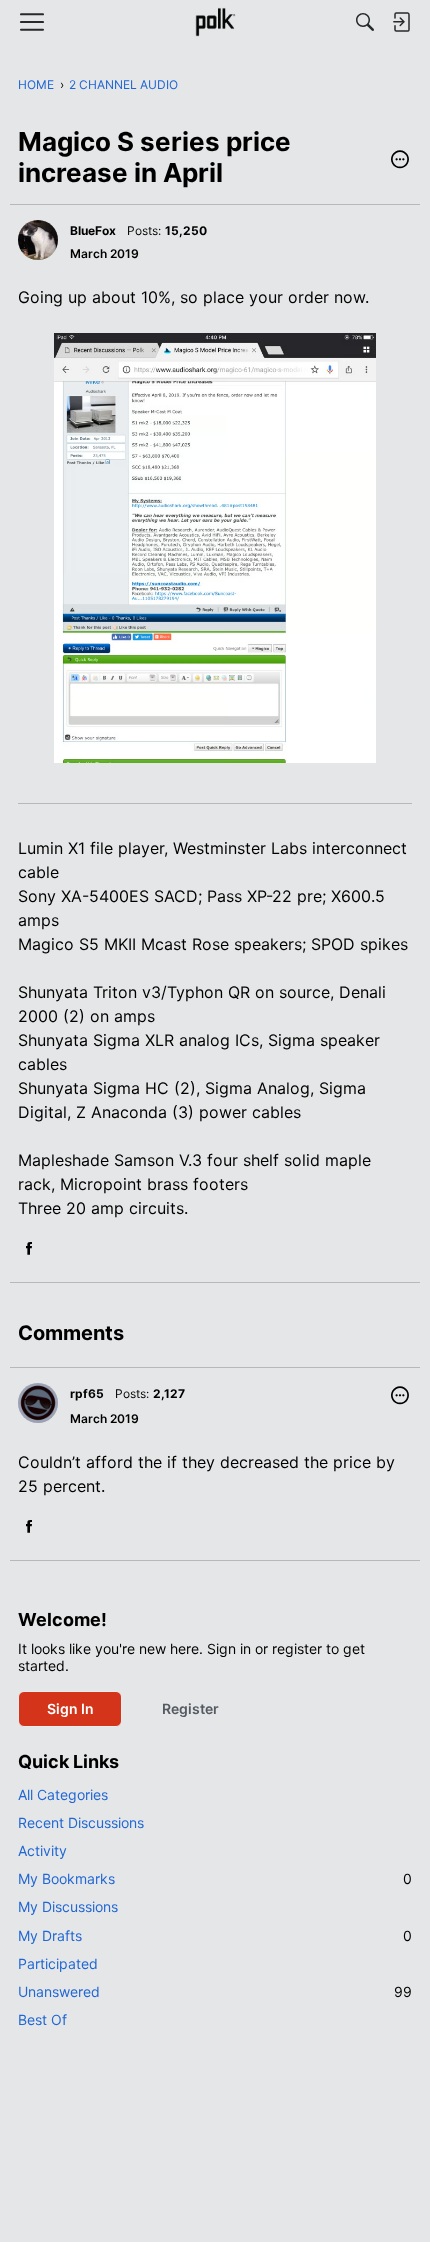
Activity (42, 1850)
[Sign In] (401, 22)
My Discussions (68, 1906)
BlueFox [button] (93, 230)
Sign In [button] (70, 1708)
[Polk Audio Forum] (214, 22)
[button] (400, 161)
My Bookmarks (215, 1878)
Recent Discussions (81, 1822)
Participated (58, 1963)
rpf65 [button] (87, 1393)
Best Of (42, 2019)
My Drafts (215, 1935)
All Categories (63, 1794)
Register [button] (190, 1708)
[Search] (365, 22)
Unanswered (215, 1991)
